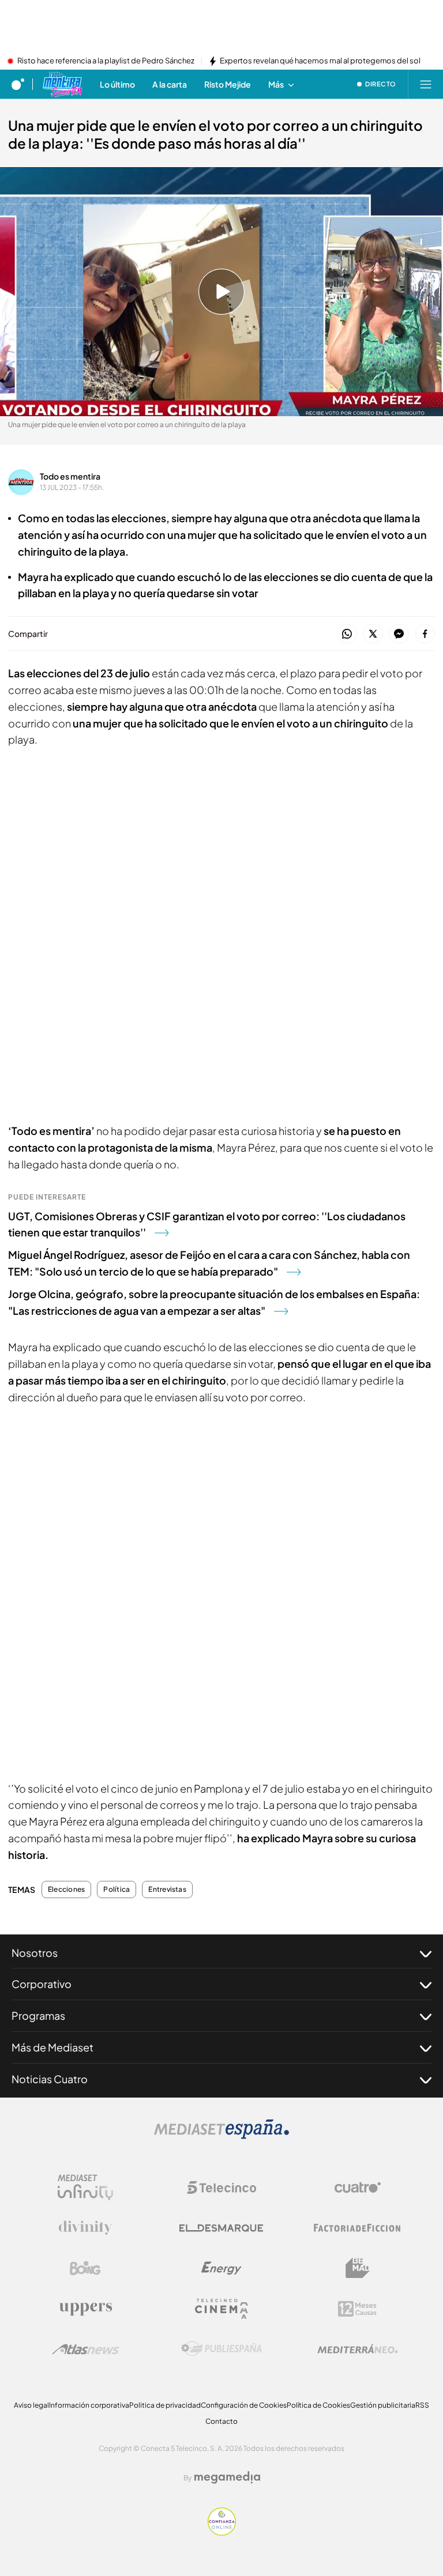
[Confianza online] (222, 2532)
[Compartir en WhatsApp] (347, 634)
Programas (38, 2015)
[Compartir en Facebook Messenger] (399, 634)
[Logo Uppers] (85, 2309)
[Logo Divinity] (85, 2228)
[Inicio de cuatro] (18, 84)
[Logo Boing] (85, 2268)
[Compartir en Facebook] (425, 634)
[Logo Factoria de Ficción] (358, 2228)
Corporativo (42, 1984)
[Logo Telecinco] (221, 2187)
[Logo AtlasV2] (86, 2349)
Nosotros (35, 1953)
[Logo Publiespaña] (221, 2349)
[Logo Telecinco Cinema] (221, 2309)
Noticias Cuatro (50, 2079)
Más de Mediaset (52, 2047)
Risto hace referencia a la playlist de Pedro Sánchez (106, 61)
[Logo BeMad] (358, 2268)
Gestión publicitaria (383, 2405)
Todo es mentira (70, 476)
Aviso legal (31, 2405)
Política (117, 1889)
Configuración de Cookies (244, 2405)
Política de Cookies (318, 2405)
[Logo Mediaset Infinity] (85, 2187)
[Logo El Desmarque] (221, 2228)
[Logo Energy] (221, 2268)
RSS (422, 2405)
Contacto (221, 2421)
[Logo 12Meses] (357, 2309)
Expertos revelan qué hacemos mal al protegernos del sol (320, 61)
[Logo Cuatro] (358, 2187)
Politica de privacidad (165, 2405)
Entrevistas (167, 1889)
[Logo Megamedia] (227, 2477)
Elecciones (66, 1889)
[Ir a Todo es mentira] (62, 84)
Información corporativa (89, 2405)
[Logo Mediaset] (221, 2136)
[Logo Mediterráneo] (358, 2349)
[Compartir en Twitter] (373, 634)
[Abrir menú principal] (426, 84)
